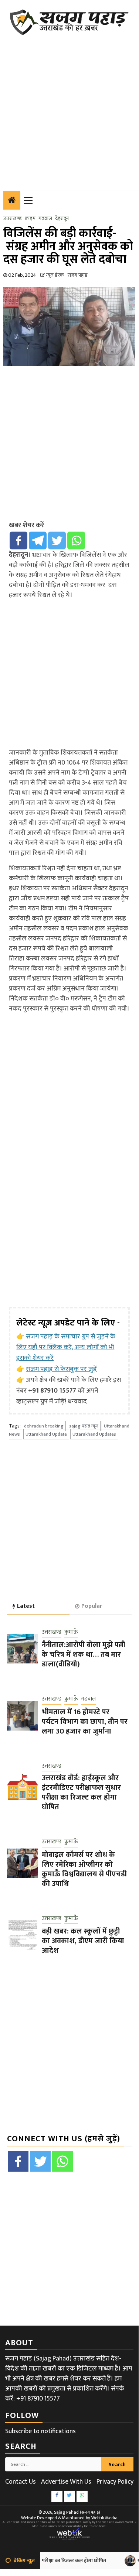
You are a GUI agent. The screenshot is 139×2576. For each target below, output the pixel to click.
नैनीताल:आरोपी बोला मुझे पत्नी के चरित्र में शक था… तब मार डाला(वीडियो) (84, 1655)
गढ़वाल (45, 218)
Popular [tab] (92, 1606)
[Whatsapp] (76, 540)
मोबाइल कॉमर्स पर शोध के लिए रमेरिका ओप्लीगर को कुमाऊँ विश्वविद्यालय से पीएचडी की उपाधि (84, 1869)
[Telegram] (38, 540)
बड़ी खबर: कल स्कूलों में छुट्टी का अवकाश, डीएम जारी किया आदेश (83, 1941)
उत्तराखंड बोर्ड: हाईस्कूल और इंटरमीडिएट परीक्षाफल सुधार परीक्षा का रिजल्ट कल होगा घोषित (81, 1793)
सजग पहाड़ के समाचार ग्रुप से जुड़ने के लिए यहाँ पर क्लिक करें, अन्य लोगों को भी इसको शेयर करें (66, 1347)
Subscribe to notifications (40, 2431)
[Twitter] (57, 540)
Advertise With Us (66, 2482)
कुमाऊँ (71, 1632)
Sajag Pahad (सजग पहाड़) (77, 2512)
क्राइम (30, 218)
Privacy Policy (115, 2482)
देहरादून (62, 218)
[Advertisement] (69, 109)
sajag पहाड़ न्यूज (84, 1426)
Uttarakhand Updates (94, 1434)
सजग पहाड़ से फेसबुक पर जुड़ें (61, 1369)
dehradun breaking (44, 1426)
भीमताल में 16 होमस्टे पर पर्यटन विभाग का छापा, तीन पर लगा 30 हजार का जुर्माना (85, 1722)
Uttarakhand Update (46, 1434)
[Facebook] (18, 540)
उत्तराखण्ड (13, 218)
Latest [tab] (26, 1606)
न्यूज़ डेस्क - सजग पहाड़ (67, 275)
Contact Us (21, 2482)
